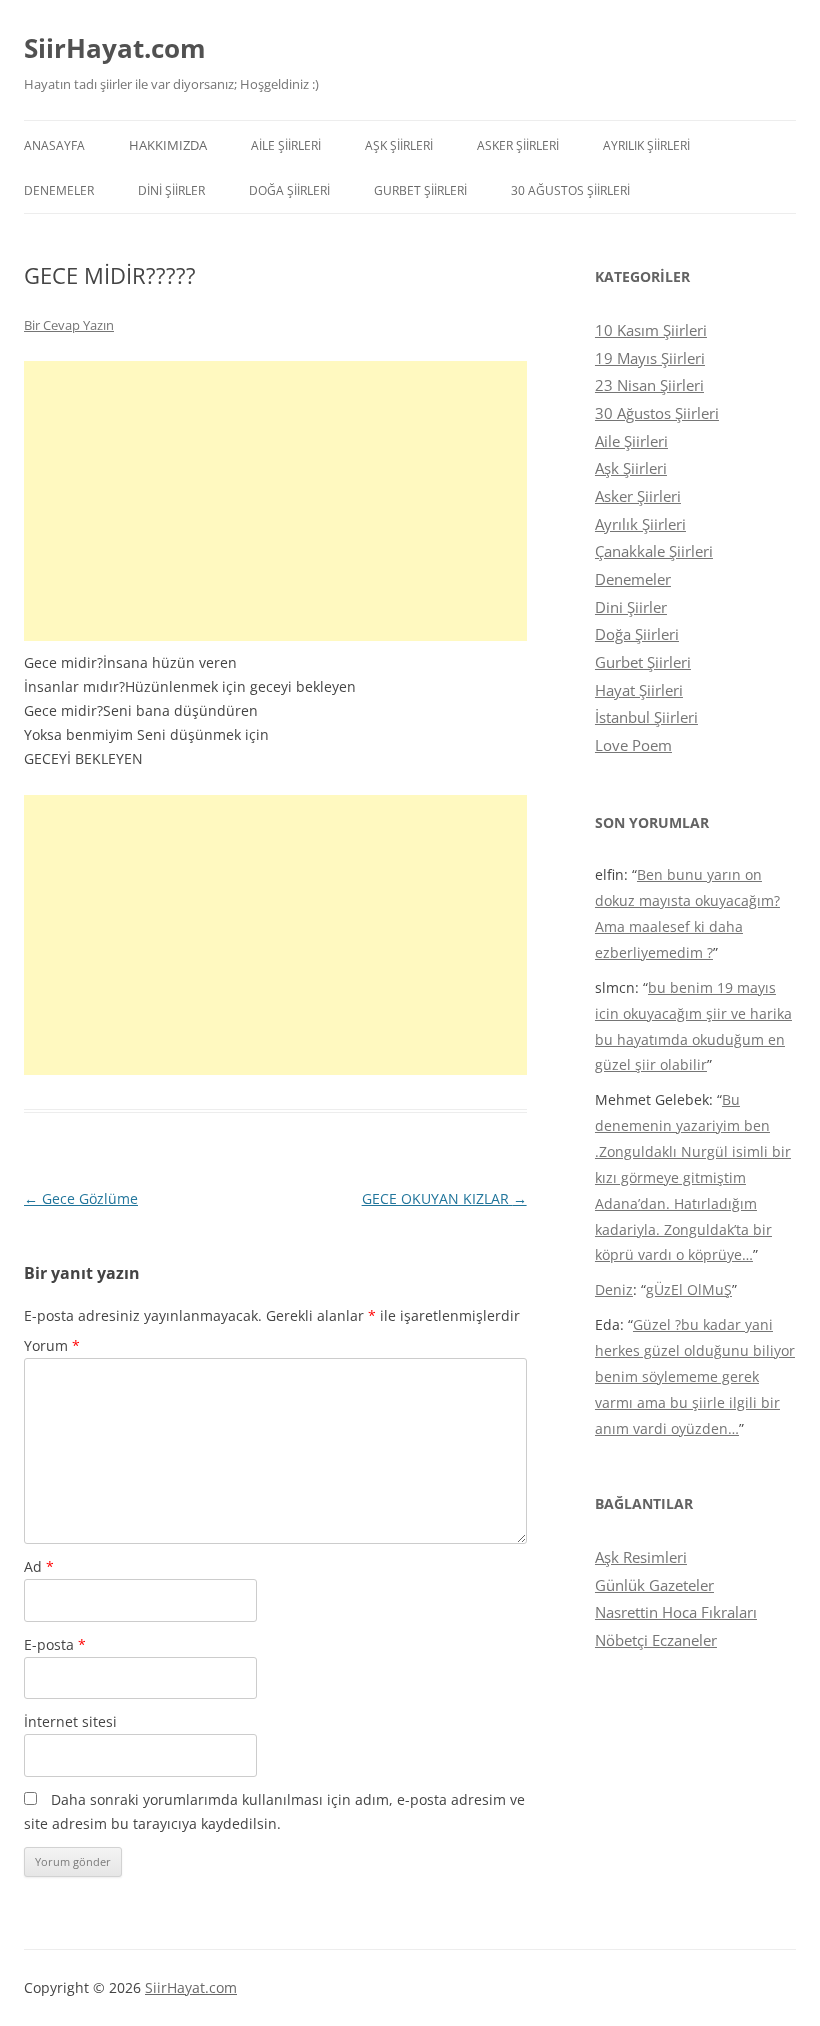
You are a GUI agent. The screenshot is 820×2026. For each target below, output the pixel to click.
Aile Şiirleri (286, 145)
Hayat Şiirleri (639, 690)
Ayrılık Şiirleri (646, 145)
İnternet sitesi (70, 1721)
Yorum (52, 1345)
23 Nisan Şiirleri (649, 385)
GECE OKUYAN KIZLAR (444, 1198)
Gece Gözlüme (81, 1198)
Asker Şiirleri (518, 145)
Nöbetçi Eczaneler (656, 1640)
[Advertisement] (275, 501)
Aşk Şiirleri (399, 145)
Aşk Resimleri (641, 1557)
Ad (39, 1566)
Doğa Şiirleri (289, 190)
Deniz (614, 1289)
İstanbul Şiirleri (646, 717)
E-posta (55, 1644)
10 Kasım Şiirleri (651, 330)
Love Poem (633, 745)
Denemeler (59, 190)
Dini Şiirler (171, 190)
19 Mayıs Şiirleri (650, 358)
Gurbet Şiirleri (420, 190)
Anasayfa (54, 145)
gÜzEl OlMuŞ (689, 1289)
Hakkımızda (168, 145)
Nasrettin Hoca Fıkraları (676, 1612)
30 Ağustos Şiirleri (570, 190)
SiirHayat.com (115, 48)
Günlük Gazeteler (654, 1585)
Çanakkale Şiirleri (654, 551)
